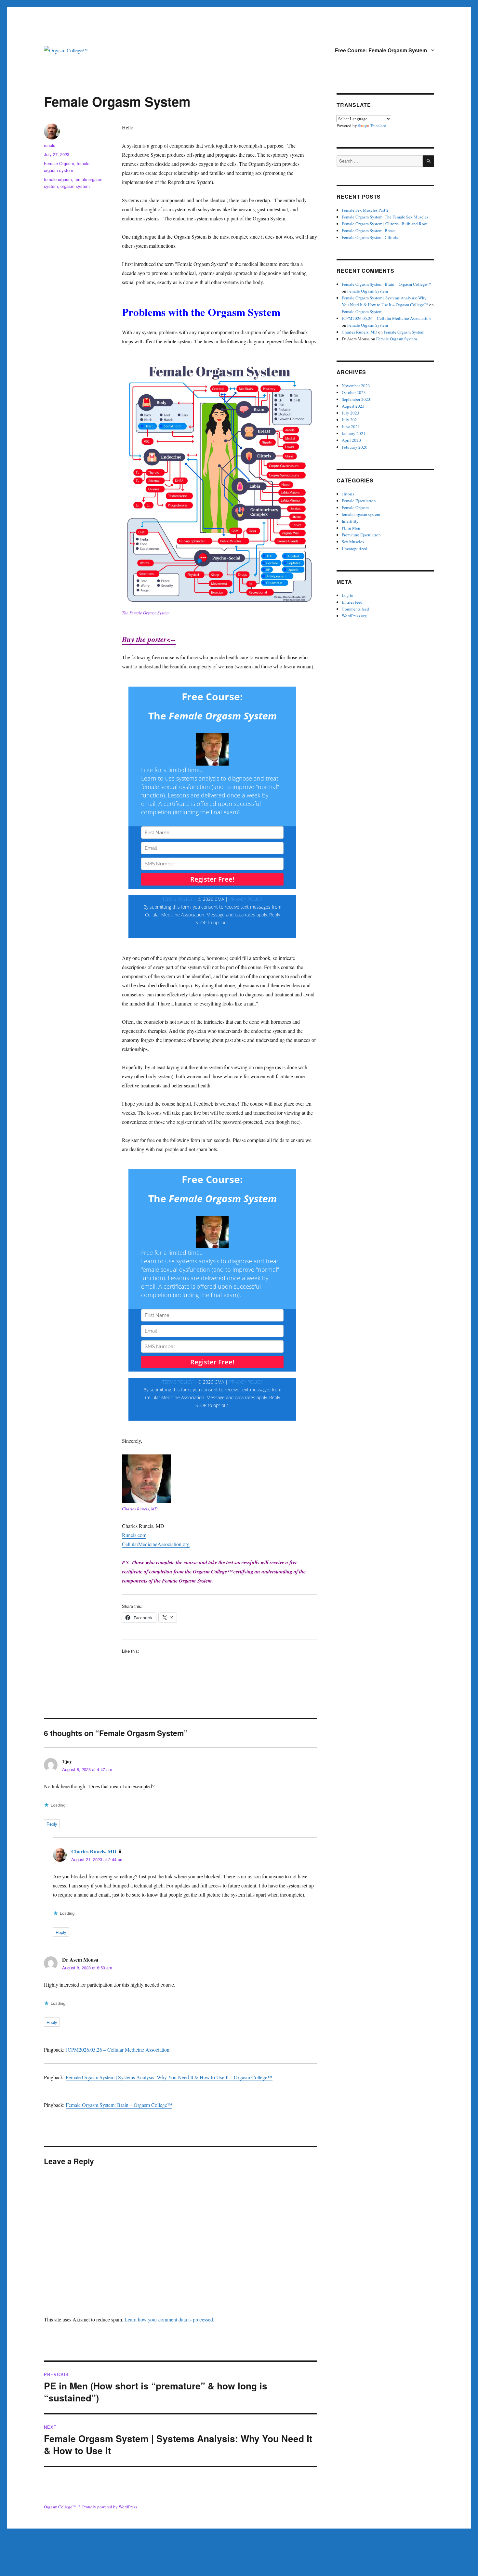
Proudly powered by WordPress (110, 2507)
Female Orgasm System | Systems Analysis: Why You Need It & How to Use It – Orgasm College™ (169, 2077)
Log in (348, 595)
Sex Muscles (353, 542)
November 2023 (356, 386)
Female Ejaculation (359, 501)
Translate (378, 125)
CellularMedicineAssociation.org (156, 1544)
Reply (52, 1824)
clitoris (348, 494)
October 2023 (354, 392)
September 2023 (356, 399)
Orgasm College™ (60, 2507)
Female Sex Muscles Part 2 (365, 210)
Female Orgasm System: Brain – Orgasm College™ (119, 2105)
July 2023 (351, 413)
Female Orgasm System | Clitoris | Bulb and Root (385, 224)
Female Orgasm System (368, 291)
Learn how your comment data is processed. (169, 2319)
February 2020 (355, 447)
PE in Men (351, 528)
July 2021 (351, 420)
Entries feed (352, 602)
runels (50, 145)
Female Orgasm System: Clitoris (370, 237)
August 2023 (353, 406)
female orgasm (58, 179)
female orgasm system (361, 514)
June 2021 (351, 427)
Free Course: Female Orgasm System (381, 50)
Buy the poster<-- (149, 639)
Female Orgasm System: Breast (369, 230)
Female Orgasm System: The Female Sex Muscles (385, 217)
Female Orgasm (59, 163)
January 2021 (354, 433)
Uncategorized (355, 548)
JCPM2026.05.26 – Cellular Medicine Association (118, 2050)
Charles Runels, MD (94, 1851)
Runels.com (134, 1535)
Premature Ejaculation (361, 535)
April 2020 (351, 440)
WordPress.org (354, 616)
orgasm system (75, 186)
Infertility (350, 521)
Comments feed (355, 609)
